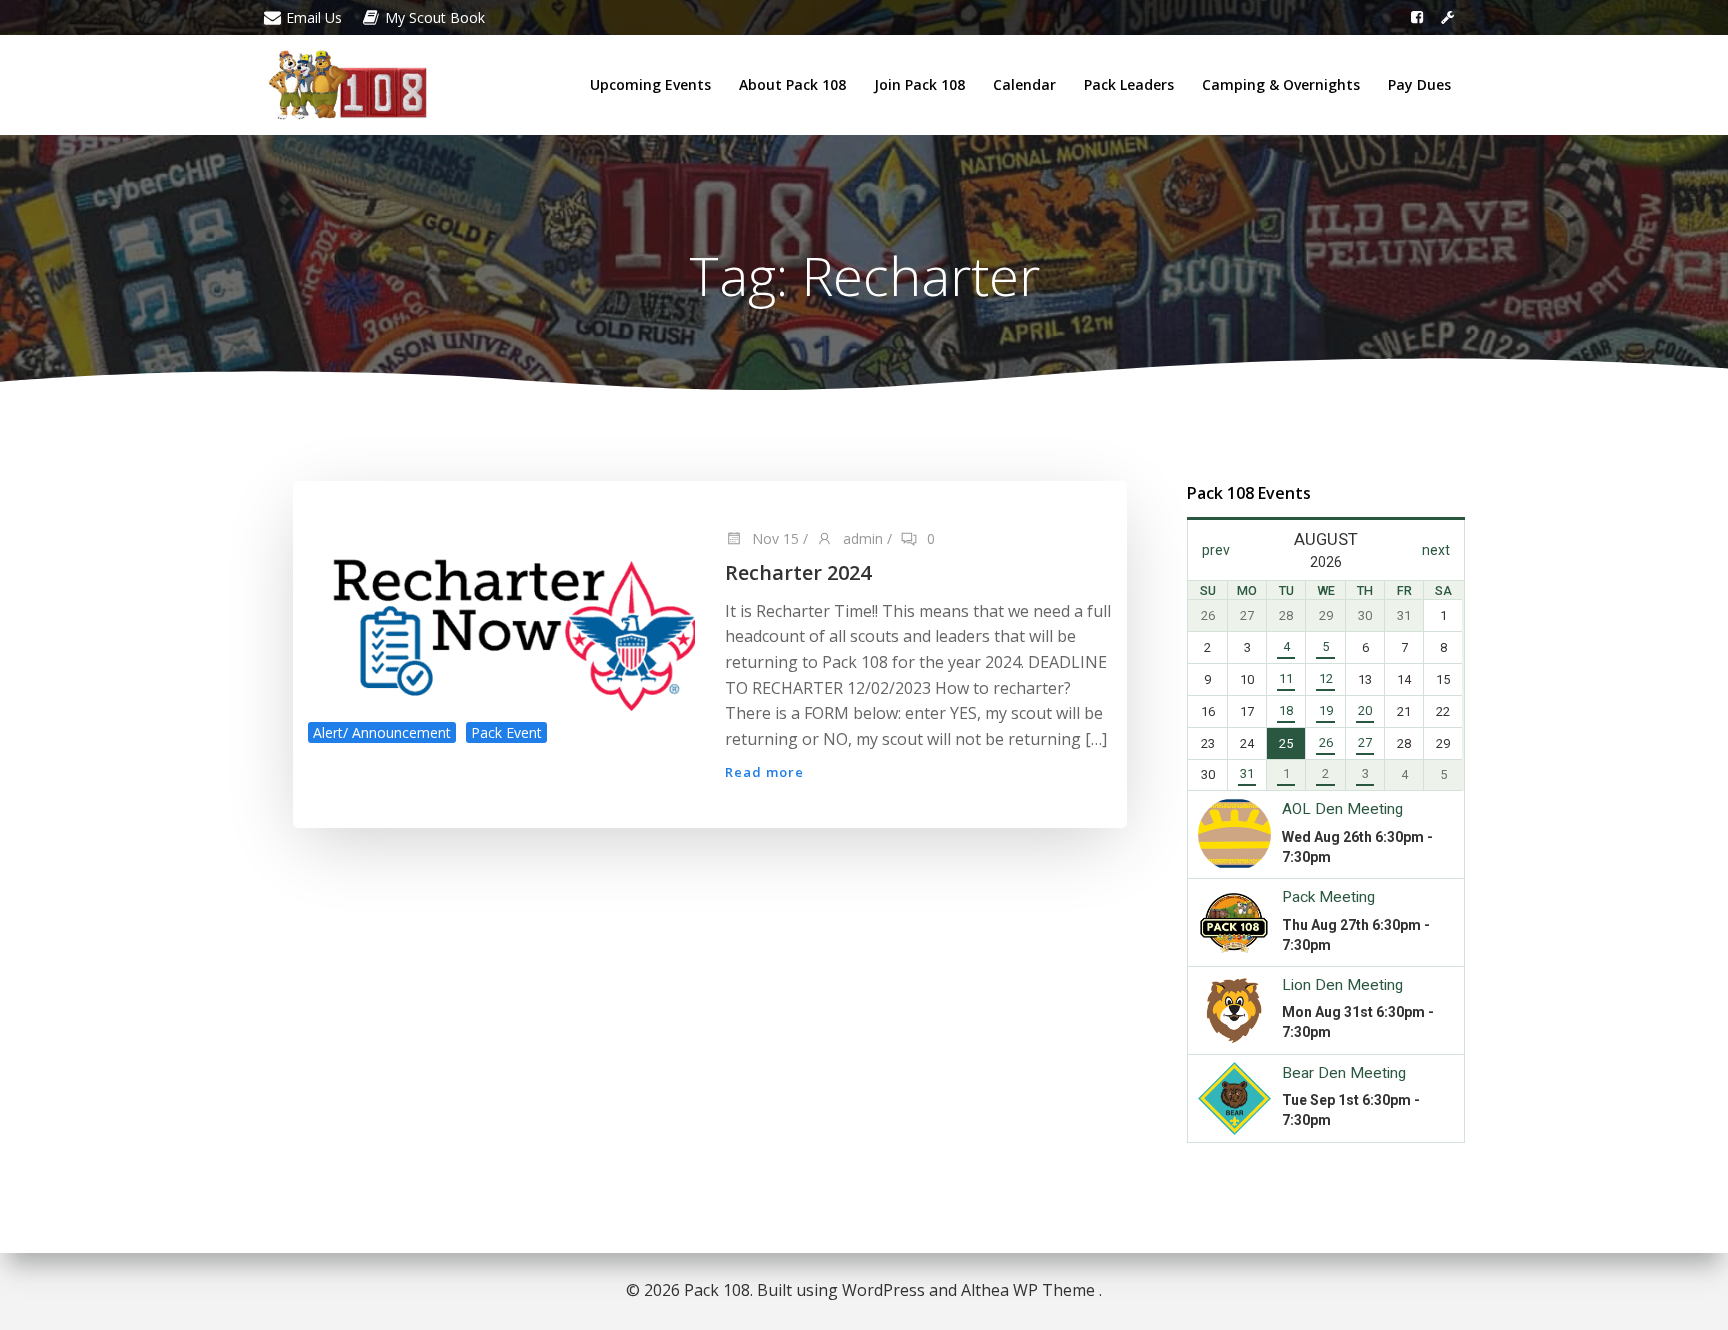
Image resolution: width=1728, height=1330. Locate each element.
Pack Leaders (1129, 84)
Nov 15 (773, 538)
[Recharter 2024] (501, 619)
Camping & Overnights (1281, 84)
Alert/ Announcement (382, 732)
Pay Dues (1419, 84)
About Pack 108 (792, 84)
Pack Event (506, 732)
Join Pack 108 (919, 84)
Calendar (1024, 84)
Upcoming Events (650, 84)
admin (861, 538)
